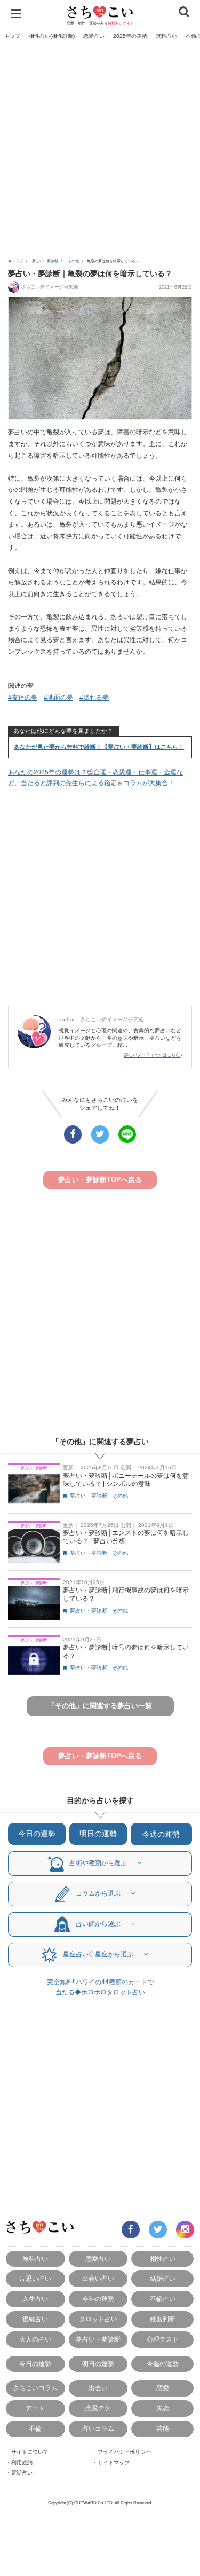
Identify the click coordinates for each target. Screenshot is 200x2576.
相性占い (163, 2258)
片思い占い (35, 2278)
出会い (98, 2388)
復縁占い (35, 2319)
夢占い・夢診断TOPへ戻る (100, 1180)
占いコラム (98, 2428)
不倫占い (163, 2299)
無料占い (166, 36)
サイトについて (30, 2452)
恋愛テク (98, 2408)
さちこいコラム (35, 2388)
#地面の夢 (58, 698)
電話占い (22, 2473)
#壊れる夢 (94, 698)
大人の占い (35, 2339)
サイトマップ (114, 2463)
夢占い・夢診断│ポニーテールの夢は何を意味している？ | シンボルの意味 (126, 1480)
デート (35, 2408)
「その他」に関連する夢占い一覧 (100, 1706)
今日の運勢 (37, 1834)
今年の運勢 (98, 2299)
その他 (73, 261)
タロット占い (98, 2319)
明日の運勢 (98, 1834)
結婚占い (163, 2278)
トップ (12, 36)
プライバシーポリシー (124, 2452)
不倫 (35, 2428)
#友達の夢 (23, 698)
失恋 (163, 2408)
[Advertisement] (100, 150)
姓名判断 (163, 2319)
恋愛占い (94, 36)
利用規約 (22, 2463)
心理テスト (163, 2339)
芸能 (163, 2428)
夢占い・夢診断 (45, 261)
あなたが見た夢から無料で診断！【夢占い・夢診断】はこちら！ (99, 747)
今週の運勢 (161, 1834)
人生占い (35, 2299)
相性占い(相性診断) (52, 36)
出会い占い (98, 2278)
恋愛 (163, 2388)
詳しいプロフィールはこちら (153, 1055)
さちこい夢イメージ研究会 (50, 287)
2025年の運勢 (130, 36)
